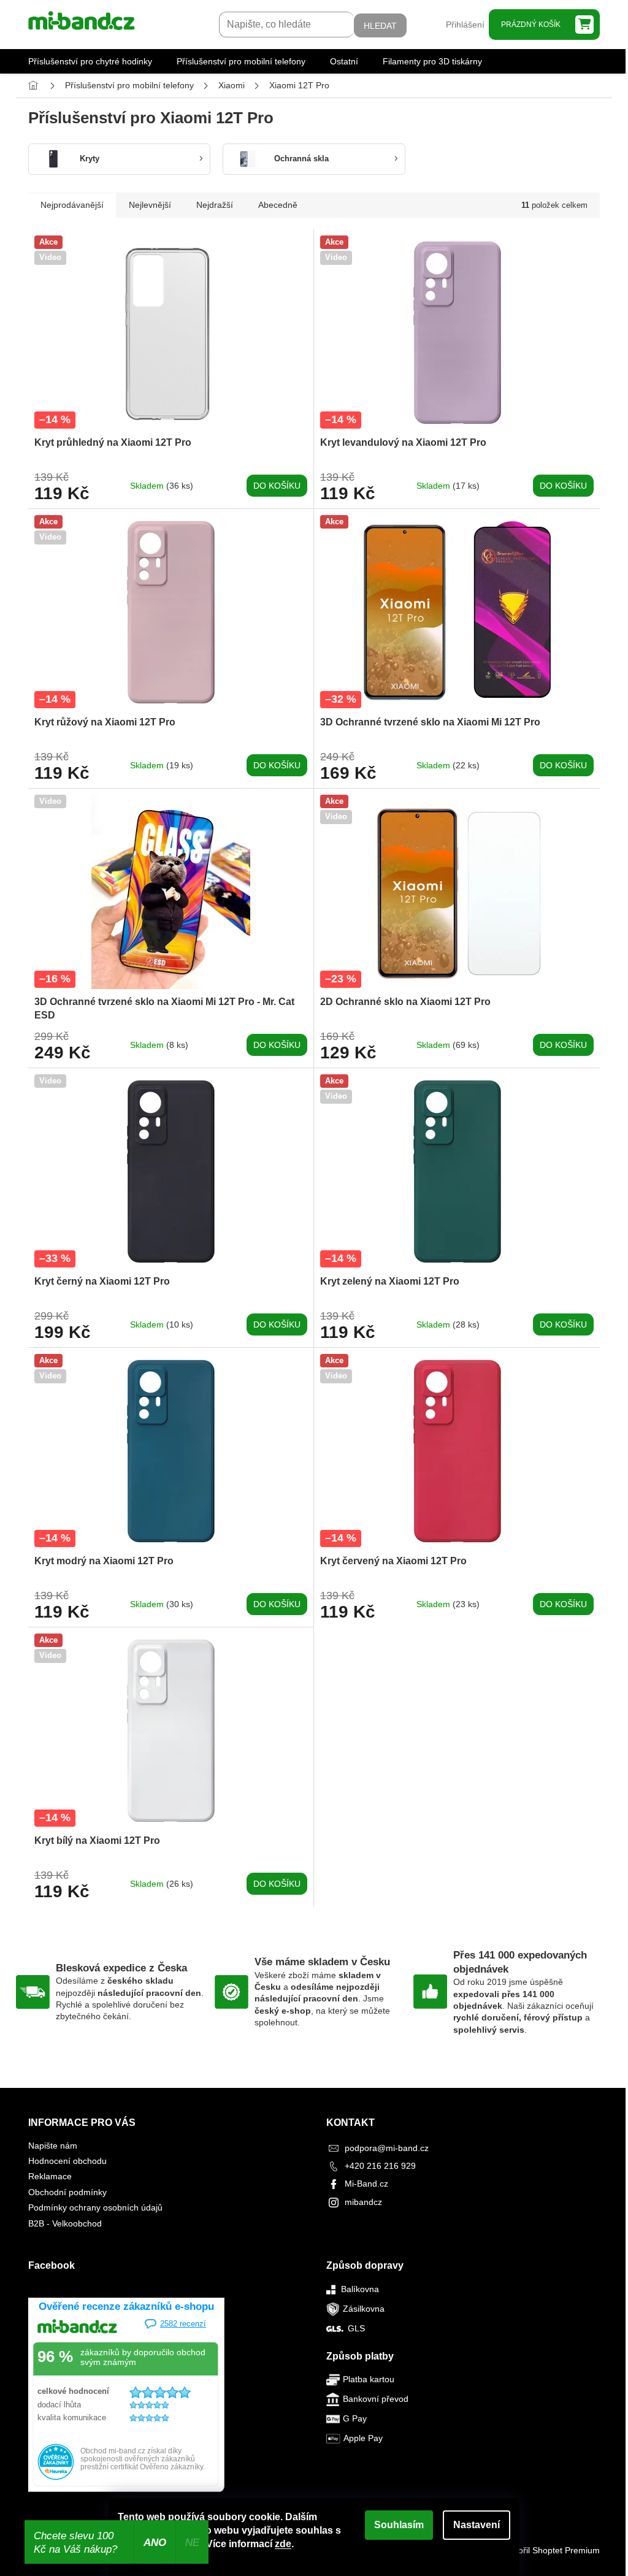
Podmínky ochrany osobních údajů (95, 2207)
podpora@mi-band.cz (387, 2148)
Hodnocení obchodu (67, 2161)
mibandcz (363, 2202)
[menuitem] (90, 61)
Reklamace (50, 2176)
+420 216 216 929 (380, 2166)
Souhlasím (399, 2525)
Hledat (380, 26)
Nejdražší (215, 205)
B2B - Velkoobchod (65, 2223)
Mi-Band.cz (366, 2184)
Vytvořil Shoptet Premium (551, 2550)
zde (283, 2544)
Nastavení (477, 2525)
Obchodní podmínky (67, 2192)
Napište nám (53, 2146)
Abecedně (278, 205)
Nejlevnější (150, 205)
